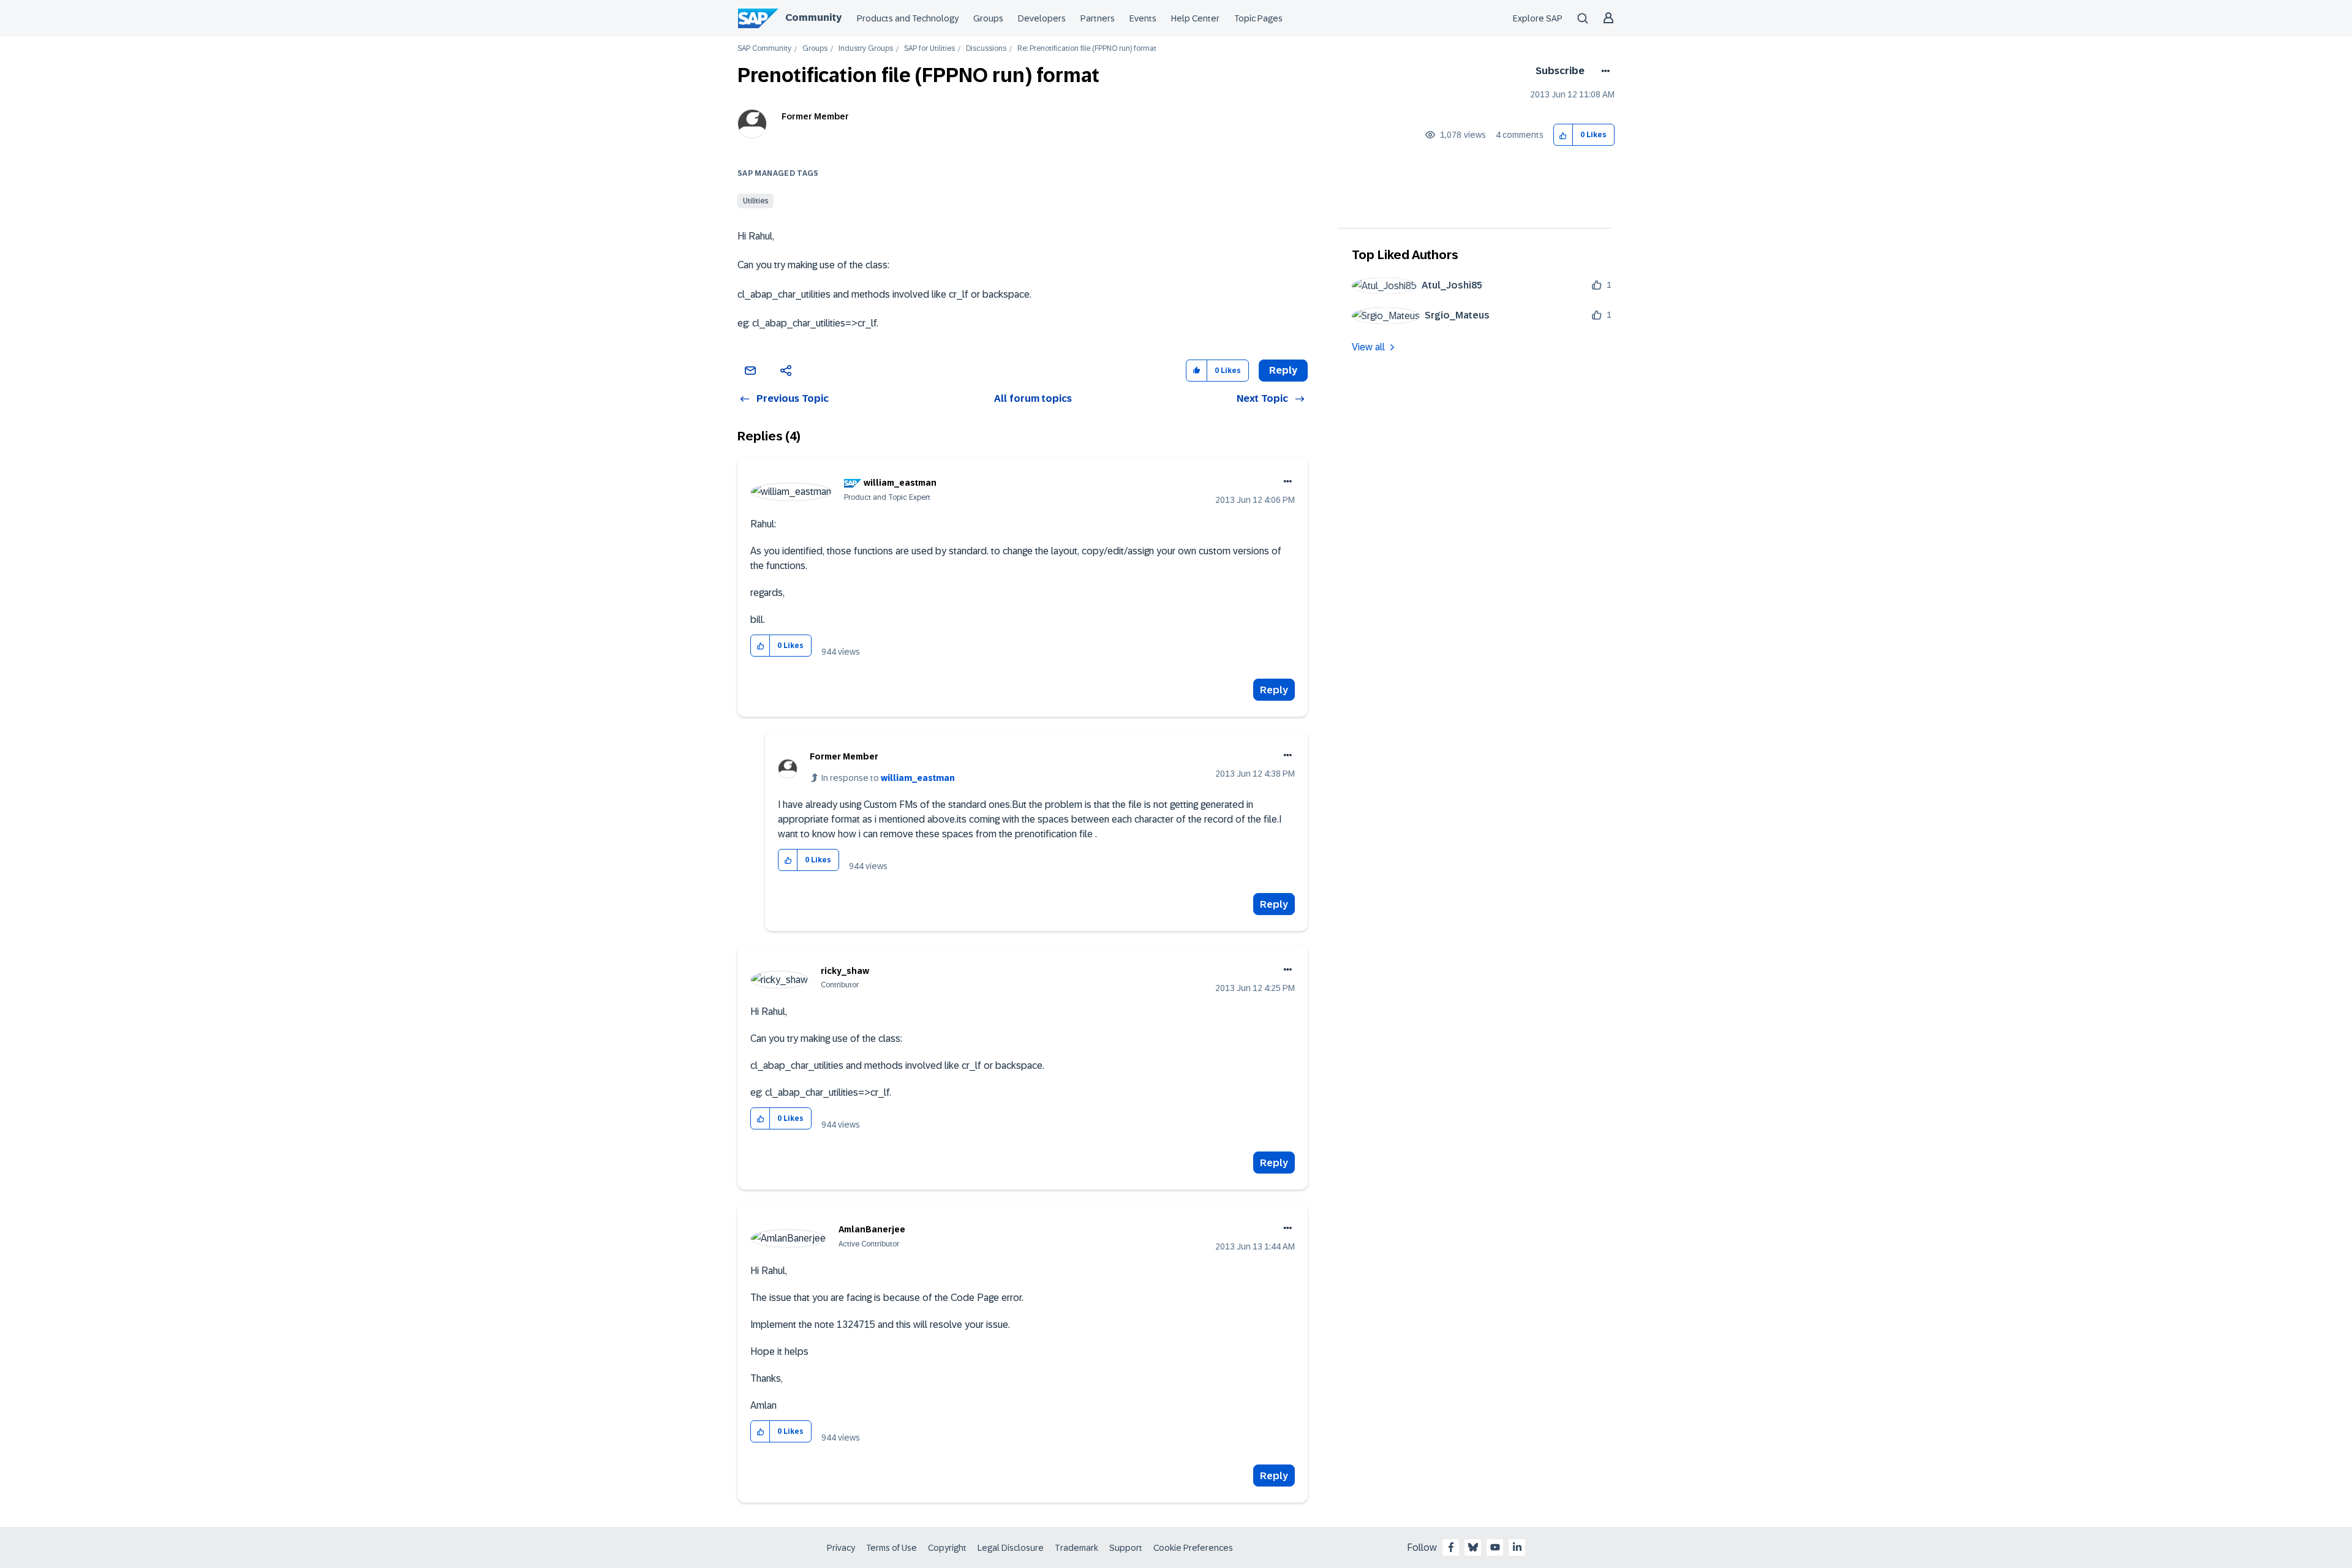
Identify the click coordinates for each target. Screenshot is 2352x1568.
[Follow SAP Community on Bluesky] (1473, 1547)
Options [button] (1603, 71)
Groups (988, 18)
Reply (1274, 690)
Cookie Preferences (1193, 1548)
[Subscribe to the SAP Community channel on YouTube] (1495, 1547)
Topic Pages (1258, 18)
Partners (1098, 18)
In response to (888, 778)
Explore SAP (1538, 18)
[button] (1563, 135)
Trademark (1076, 1548)
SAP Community (764, 49)
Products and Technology (908, 18)
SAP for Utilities (929, 49)
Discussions (986, 49)
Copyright (947, 1548)
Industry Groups (866, 49)
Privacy (841, 1548)
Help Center (1195, 18)
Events (1143, 18)
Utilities (756, 201)
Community (813, 17)
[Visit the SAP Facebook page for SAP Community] (1451, 1547)
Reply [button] (1283, 370)
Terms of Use (891, 1548)
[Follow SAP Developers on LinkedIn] (1517, 1547)
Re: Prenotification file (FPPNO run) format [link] (1087, 49)
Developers (1042, 18)
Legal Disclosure (1011, 1548)
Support (1126, 1548)
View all (1368, 347)
